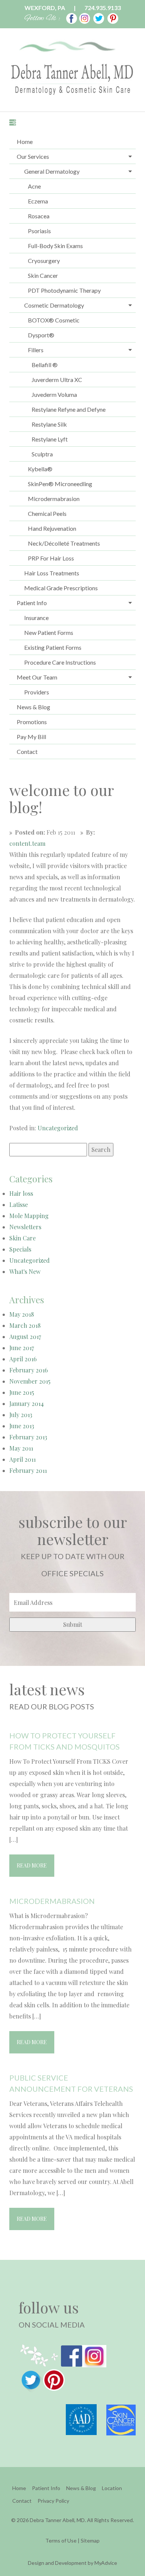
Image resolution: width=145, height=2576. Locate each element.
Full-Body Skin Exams (55, 246)
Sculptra (42, 454)
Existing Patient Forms (53, 647)
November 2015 (30, 1381)
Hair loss (21, 1193)
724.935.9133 (103, 8)
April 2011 (22, 1459)
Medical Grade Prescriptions (61, 588)
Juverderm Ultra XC (57, 380)
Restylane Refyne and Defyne (69, 409)
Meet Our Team (37, 677)
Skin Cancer (43, 275)
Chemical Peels (47, 513)
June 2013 (22, 1426)
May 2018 (22, 1314)
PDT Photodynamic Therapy (64, 290)
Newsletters (25, 1227)
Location (112, 2488)
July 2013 (21, 1415)
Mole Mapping (29, 1216)
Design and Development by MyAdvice (72, 2563)
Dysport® (41, 335)
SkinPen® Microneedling (60, 484)
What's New (25, 1271)
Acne (34, 186)
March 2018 (25, 1325)
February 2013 (28, 1437)
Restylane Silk (49, 424)
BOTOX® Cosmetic (54, 320)
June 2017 (22, 1348)
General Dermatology (52, 171)
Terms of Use (61, 2540)
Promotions (32, 722)
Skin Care (22, 1238)
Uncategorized (58, 1128)
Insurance (36, 618)
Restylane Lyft (50, 439)
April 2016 (23, 1359)
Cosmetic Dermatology (54, 305)
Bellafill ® (45, 365)
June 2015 (22, 1392)
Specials (20, 1249)
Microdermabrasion (54, 499)
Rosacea (39, 216)
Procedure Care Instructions (60, 662)
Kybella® (40, 469)
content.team (27, 843)
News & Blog (33, 707)
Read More (32, 1865)
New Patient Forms (49, 632)
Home (25, 142)
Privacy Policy (53, 2501)
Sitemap (90, 2540)
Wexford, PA (45, 8)
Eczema (38, 201)
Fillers (36, 350)
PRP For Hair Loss (51, 558)
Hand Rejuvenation (52, 528)
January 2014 (27, 1403)
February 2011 (28, 1470)
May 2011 (21, 1448)
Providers (37, 692)
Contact (27, 751)
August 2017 (25, 1337)
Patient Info (32, 603)
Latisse (19, 1205)
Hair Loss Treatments (52, 573)
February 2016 (29, 1370)
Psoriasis (39, 231)
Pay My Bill (31, 737)
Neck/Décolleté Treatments (64, 543)
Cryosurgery (44, 261)
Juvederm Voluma (54, 394)
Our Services (33, 156)
